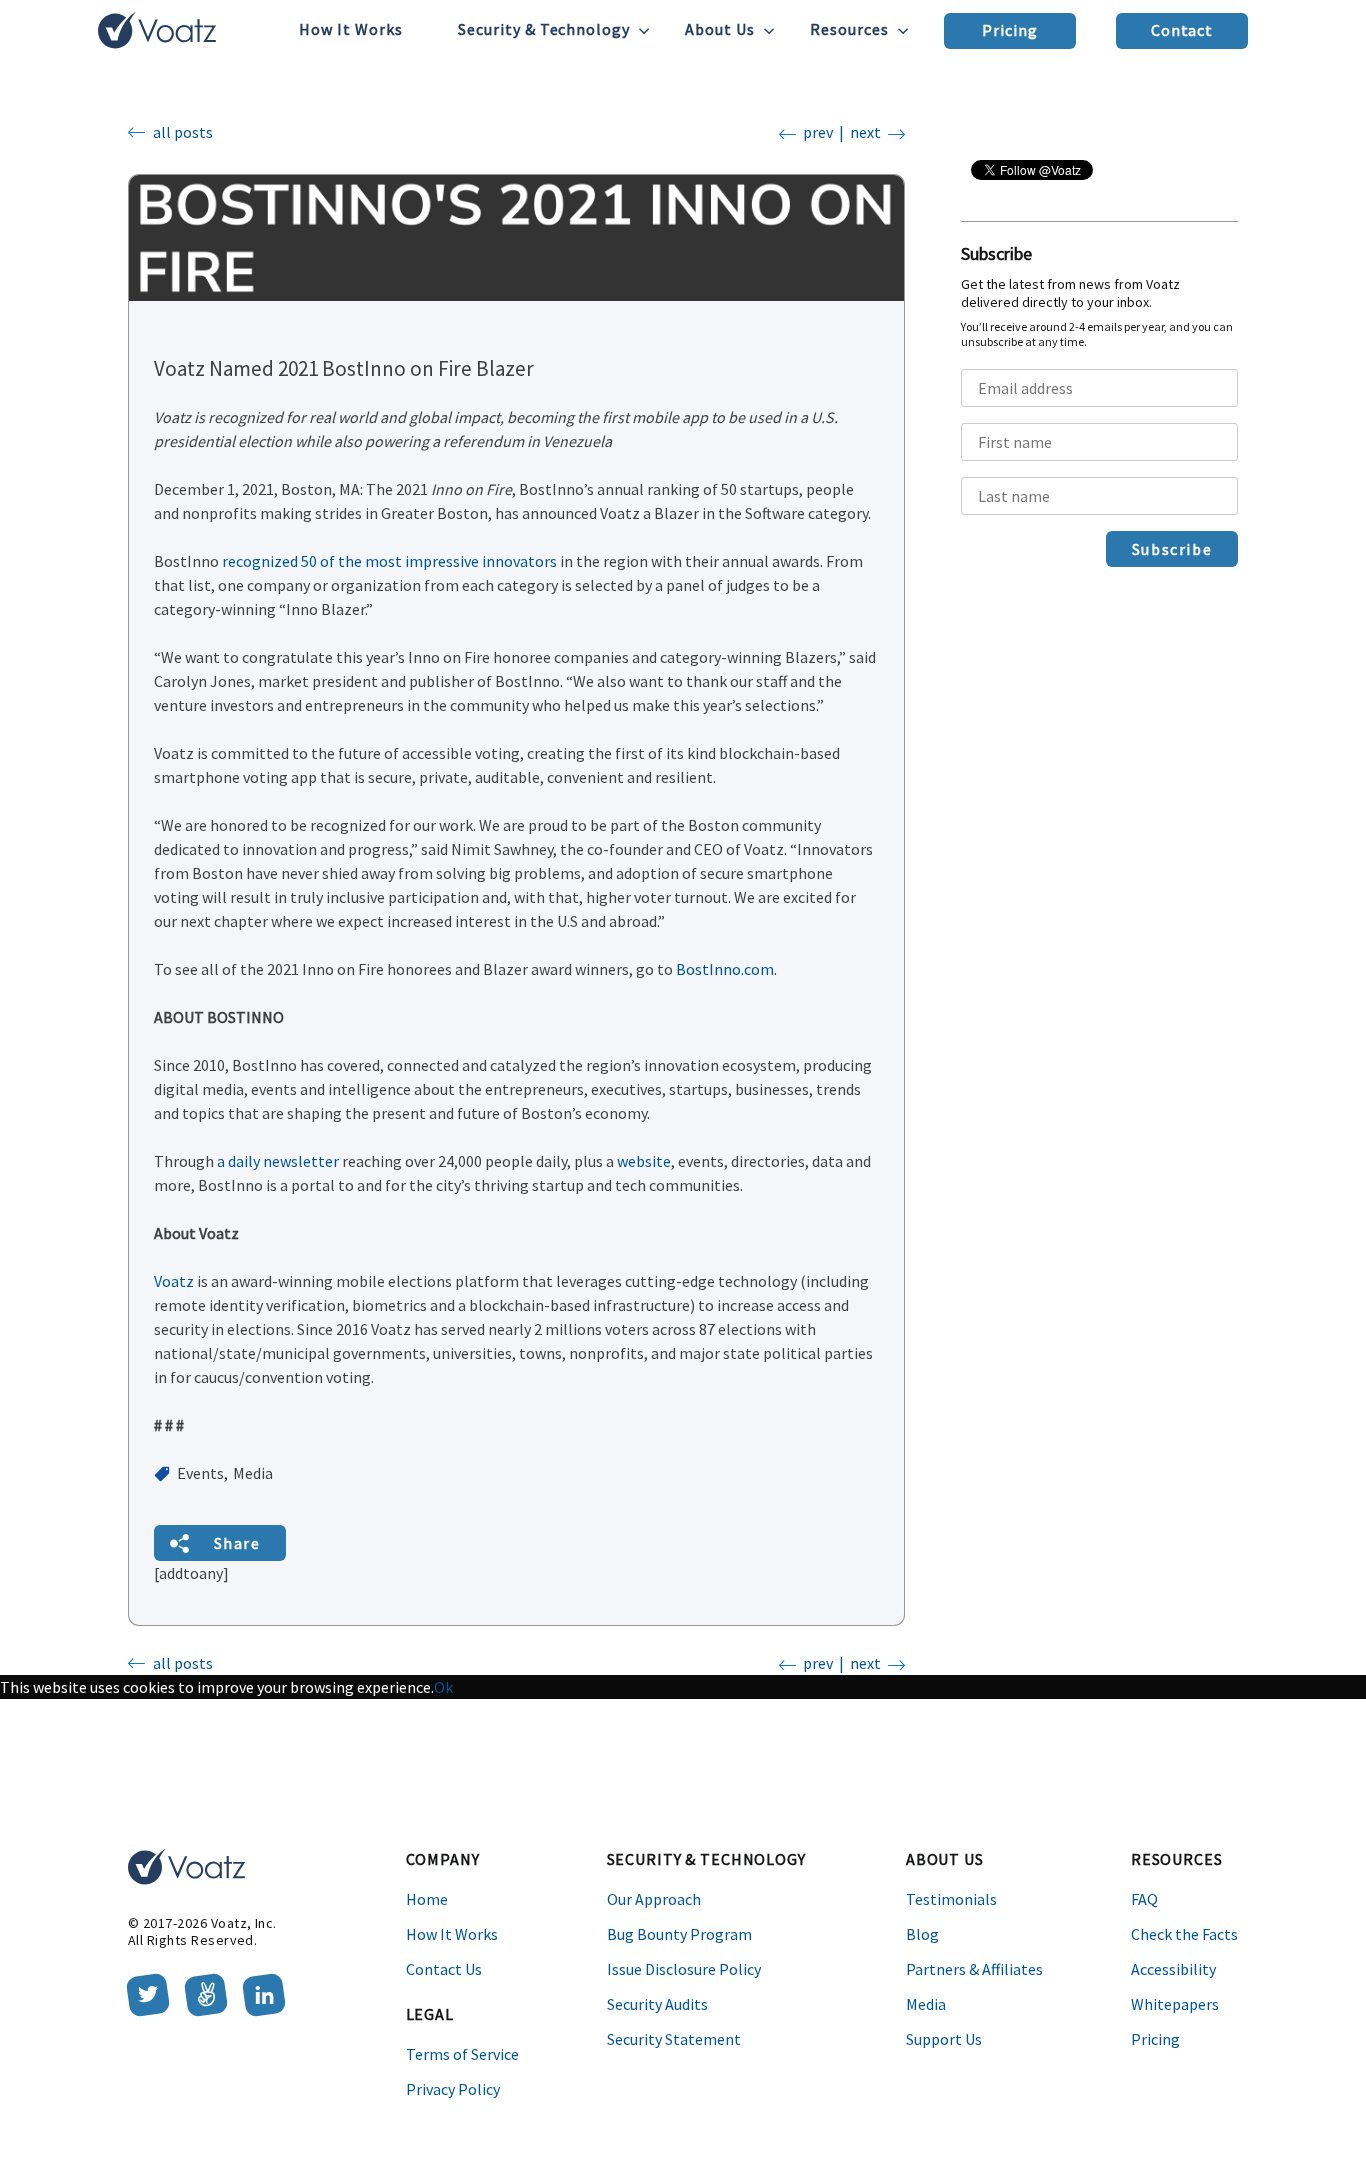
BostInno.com (725, 969)
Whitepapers (1175, 2004)
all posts (183, 132)
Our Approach (654, 1899)
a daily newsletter (278, 1161)
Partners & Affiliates (974, 1969)
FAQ (1144, 1899)
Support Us (944, 2039)
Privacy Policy (453, 2089)
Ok (443, 1687)
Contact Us (444, 1969)
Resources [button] (849, 29)
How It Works (351, 29)
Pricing (1010, 30)
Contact (1182, 30)
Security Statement (674, 2039)
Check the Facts (1184, 1934)
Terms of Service (462, 2054)
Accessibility (1173, 1969)
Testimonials (951, 1899)
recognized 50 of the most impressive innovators (389, 561)
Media (926, 2004)
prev (818, 132)
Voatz (175, 1281)
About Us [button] (720, 29)
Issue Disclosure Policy (684, 1969)
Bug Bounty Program (679, 1934)
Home (427, 1899)
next (865, 132)
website (644, 1161)
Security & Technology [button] (544, 29)
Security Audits (657, 2004)
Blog (922, 1934)
